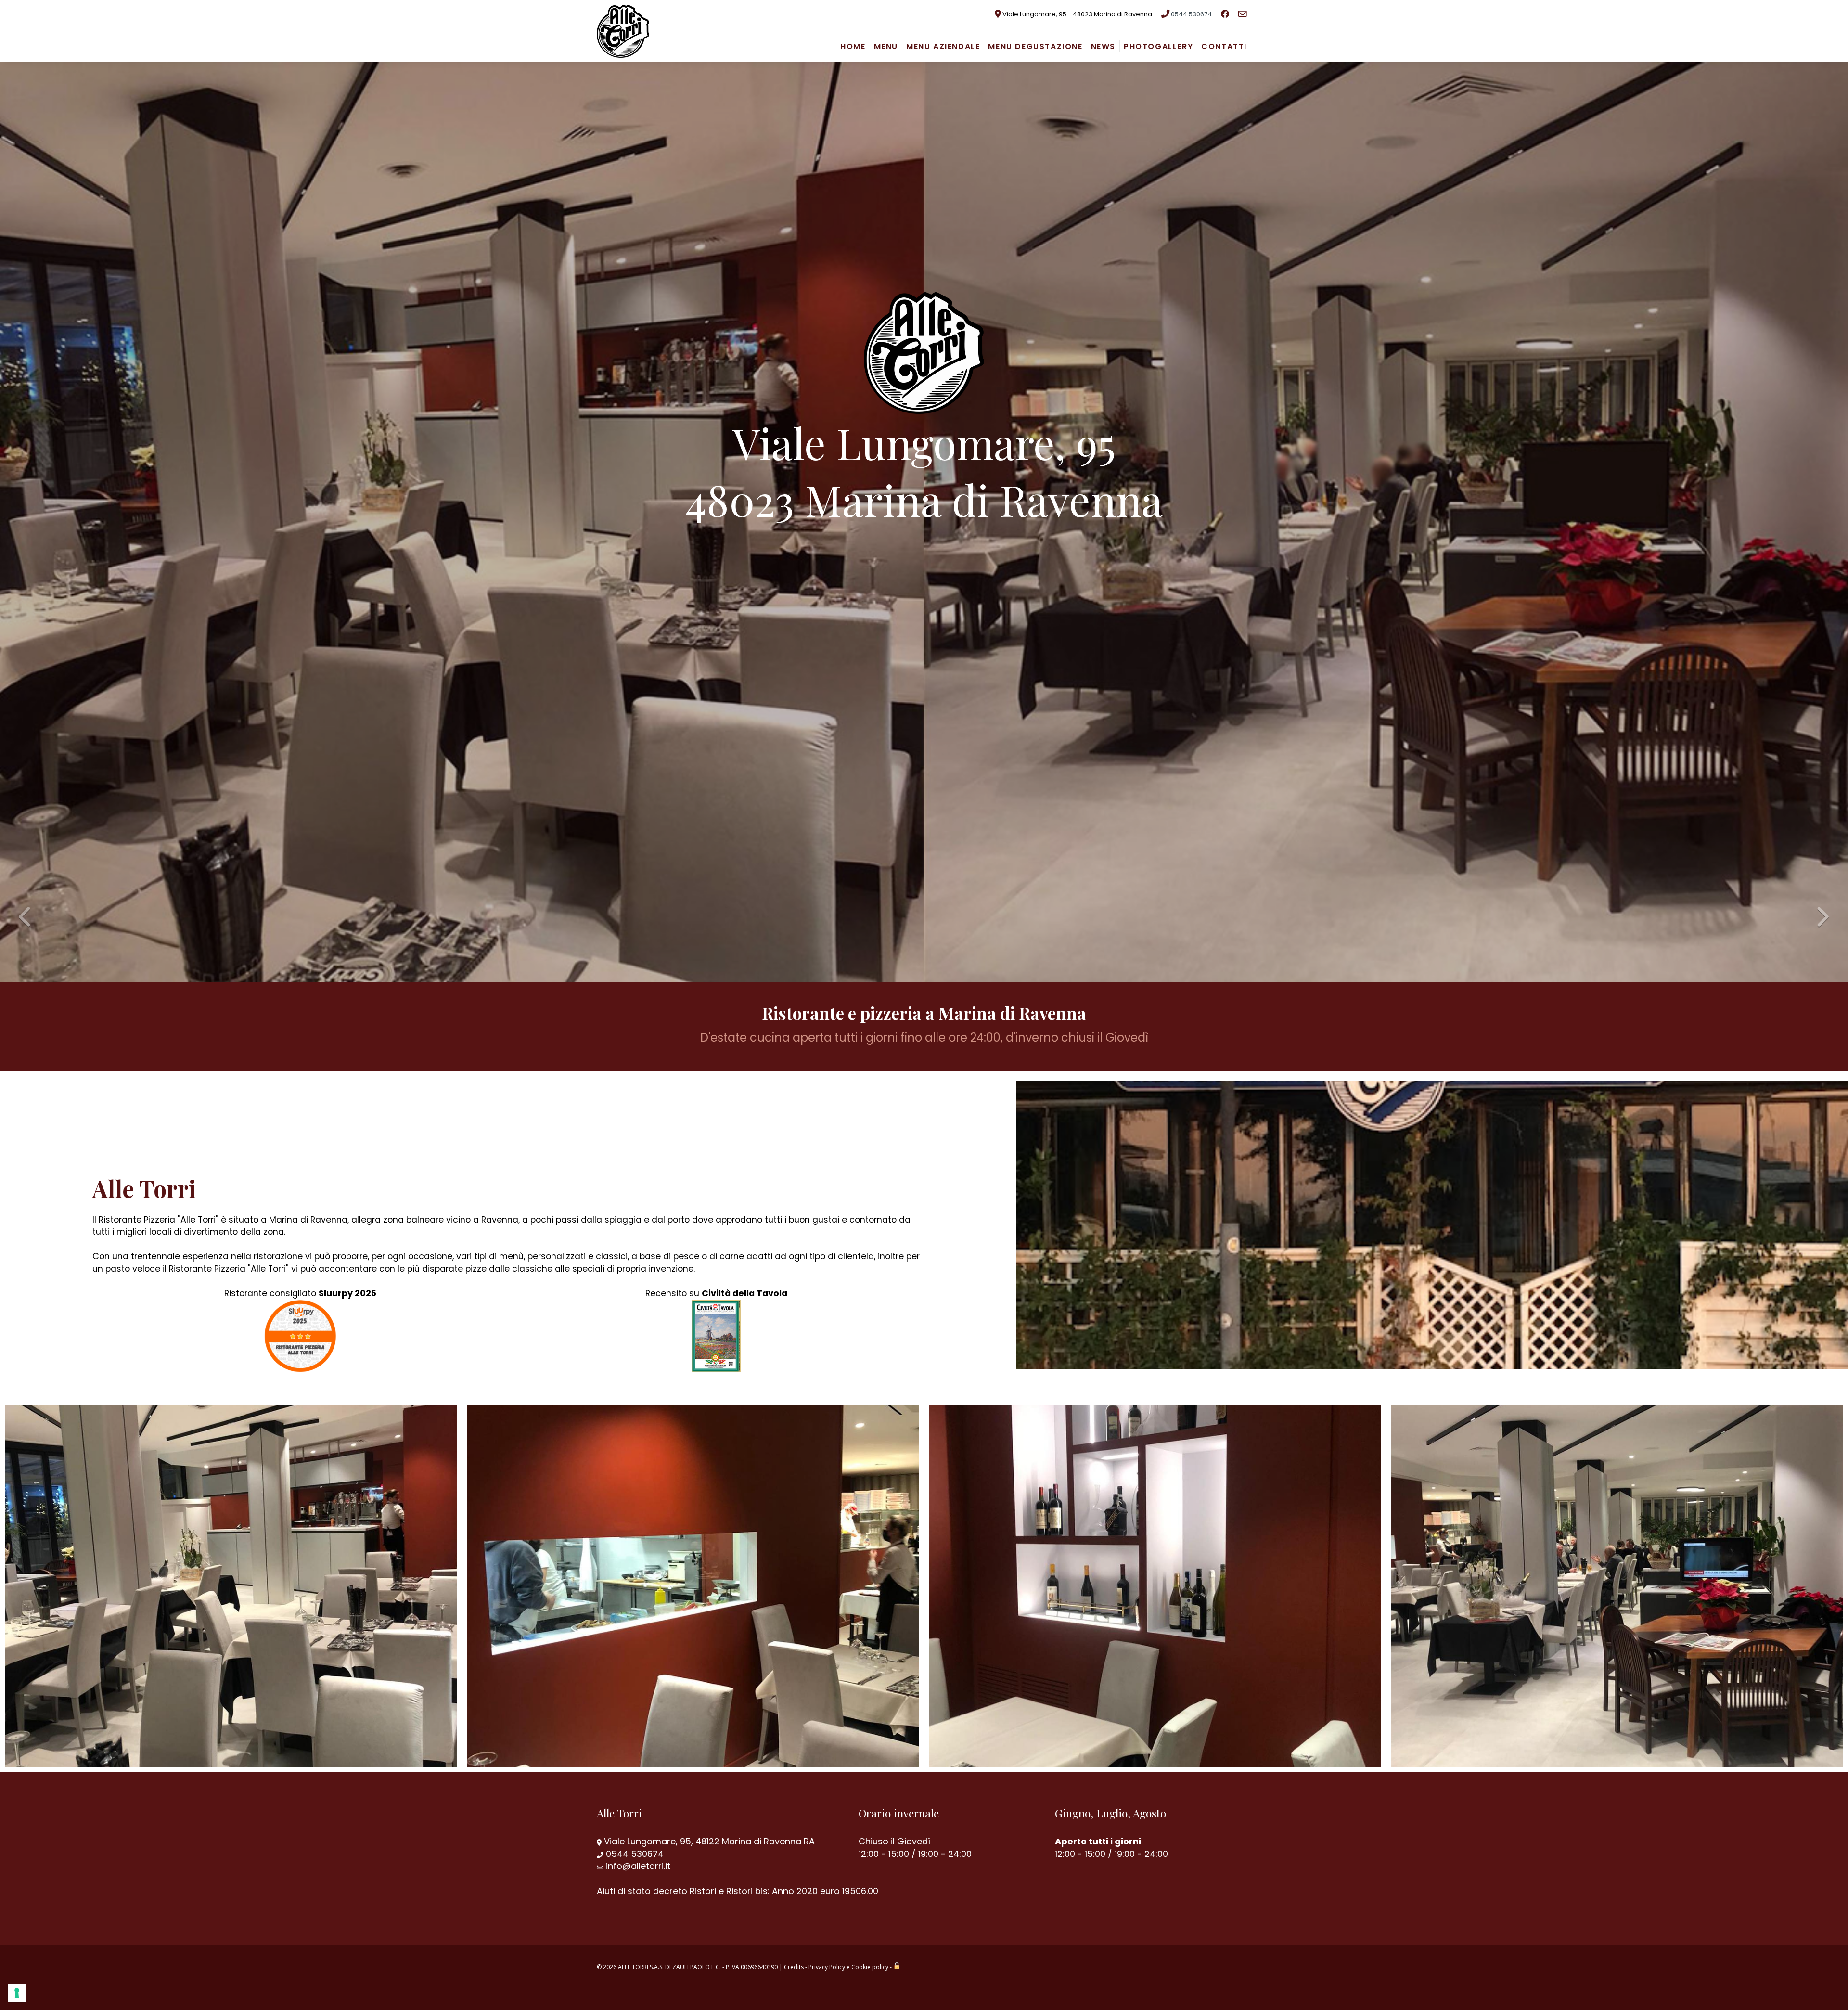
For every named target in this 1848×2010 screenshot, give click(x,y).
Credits (794, 1967)
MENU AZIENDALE (943, 46)
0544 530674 (1191, 14)
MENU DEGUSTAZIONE (1035, 46)
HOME (853, 46)
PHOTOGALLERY (1158, 46)
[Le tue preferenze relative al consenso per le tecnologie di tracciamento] (17, 1993)
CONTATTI (1224, 46)
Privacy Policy (827, 1967)
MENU (886, 46)
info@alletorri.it (638, 1866)
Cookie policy (870, 1967)
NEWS (1103, 46)
